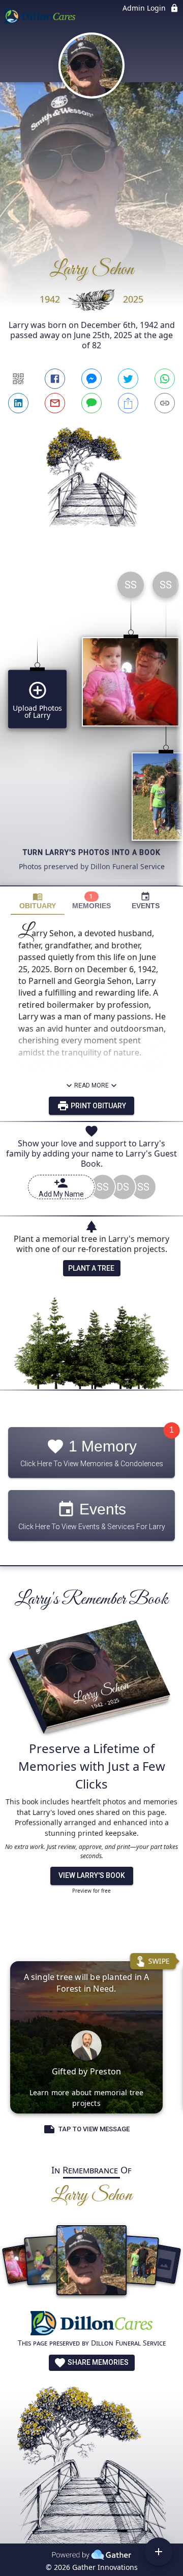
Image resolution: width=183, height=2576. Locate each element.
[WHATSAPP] (165, 379)
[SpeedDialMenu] (159, 2552)
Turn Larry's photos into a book (92, 852)
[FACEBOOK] (55, 379)
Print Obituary (98, 1106)
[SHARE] (128, 403)
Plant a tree (91, 1268)
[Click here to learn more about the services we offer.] (91, 2324)
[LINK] (165, 403)
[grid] (91, 724)
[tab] (38, 901)
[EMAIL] (55, 403)
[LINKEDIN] (18, 403)
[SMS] (91, 403)
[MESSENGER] (91, 379)
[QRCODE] (18, 379)
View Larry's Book (92, 1875)
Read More (91, 1085)
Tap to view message (94, 2129)
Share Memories (97, 2362)
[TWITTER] (128, 379)
